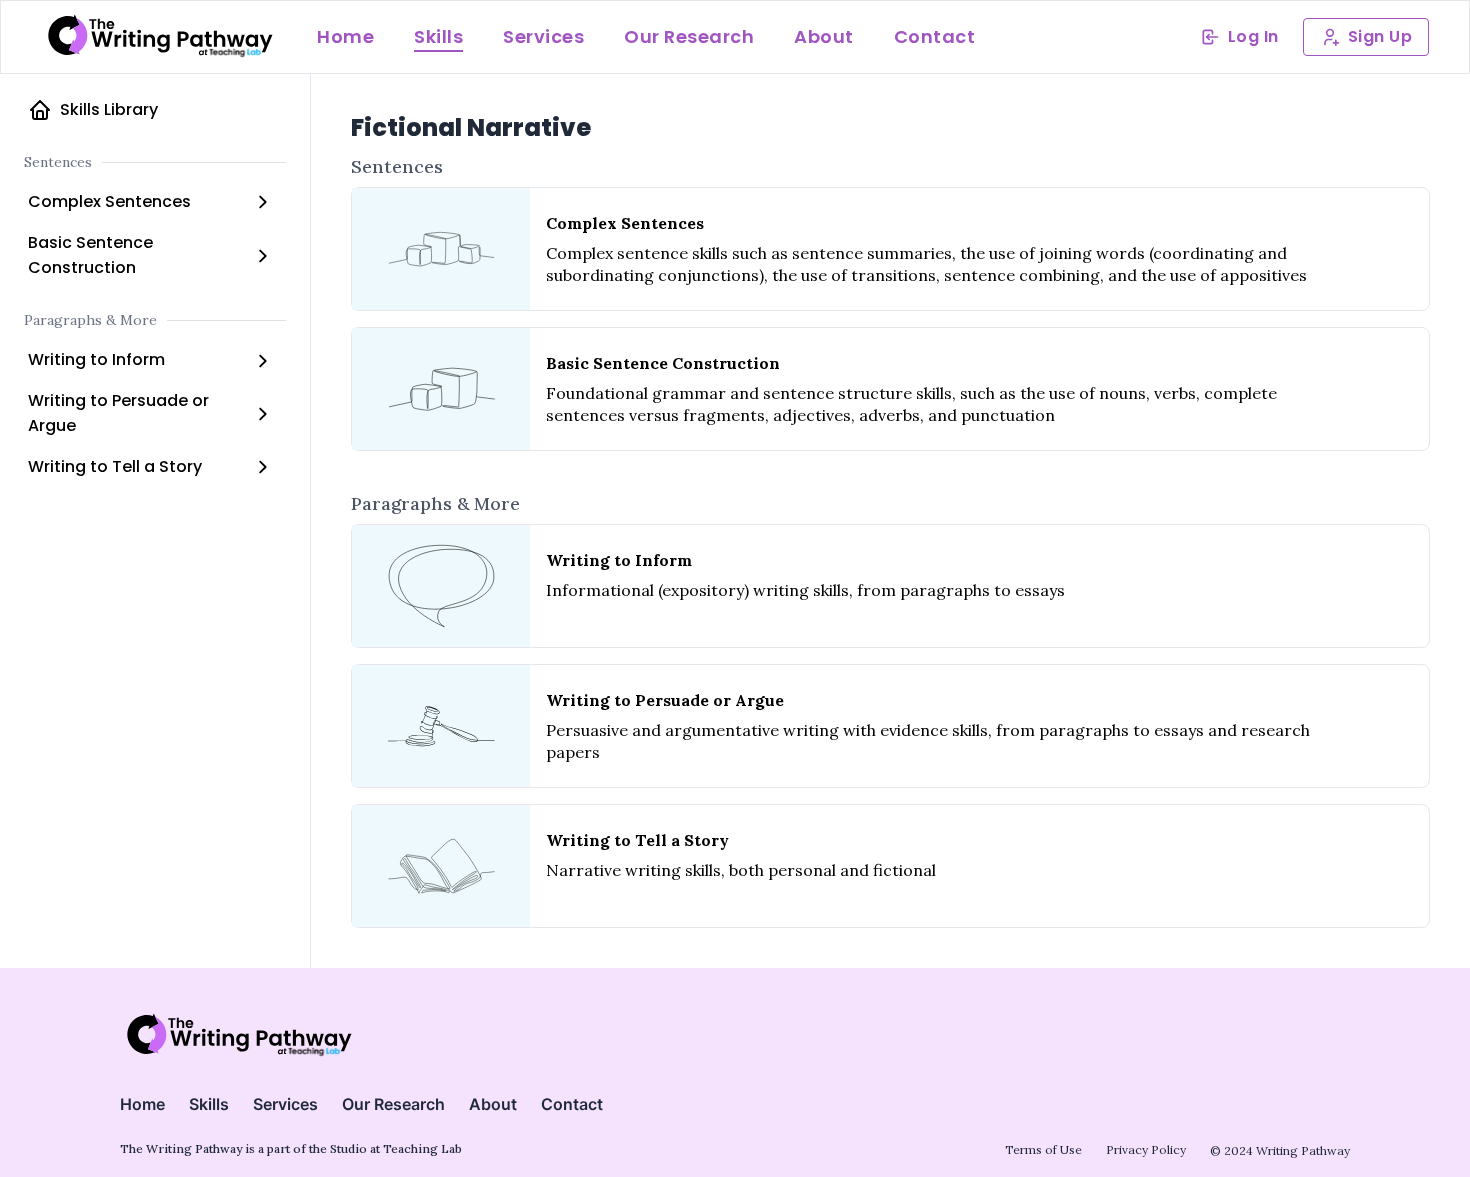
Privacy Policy (1146, 1149)
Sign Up (1380, 36)
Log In (1253, 36)
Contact (935, 36)
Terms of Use (1043, 1149)
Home (345, 36)
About (824, 36)
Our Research (689, 36)
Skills (438, 36)
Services (543, 36)
